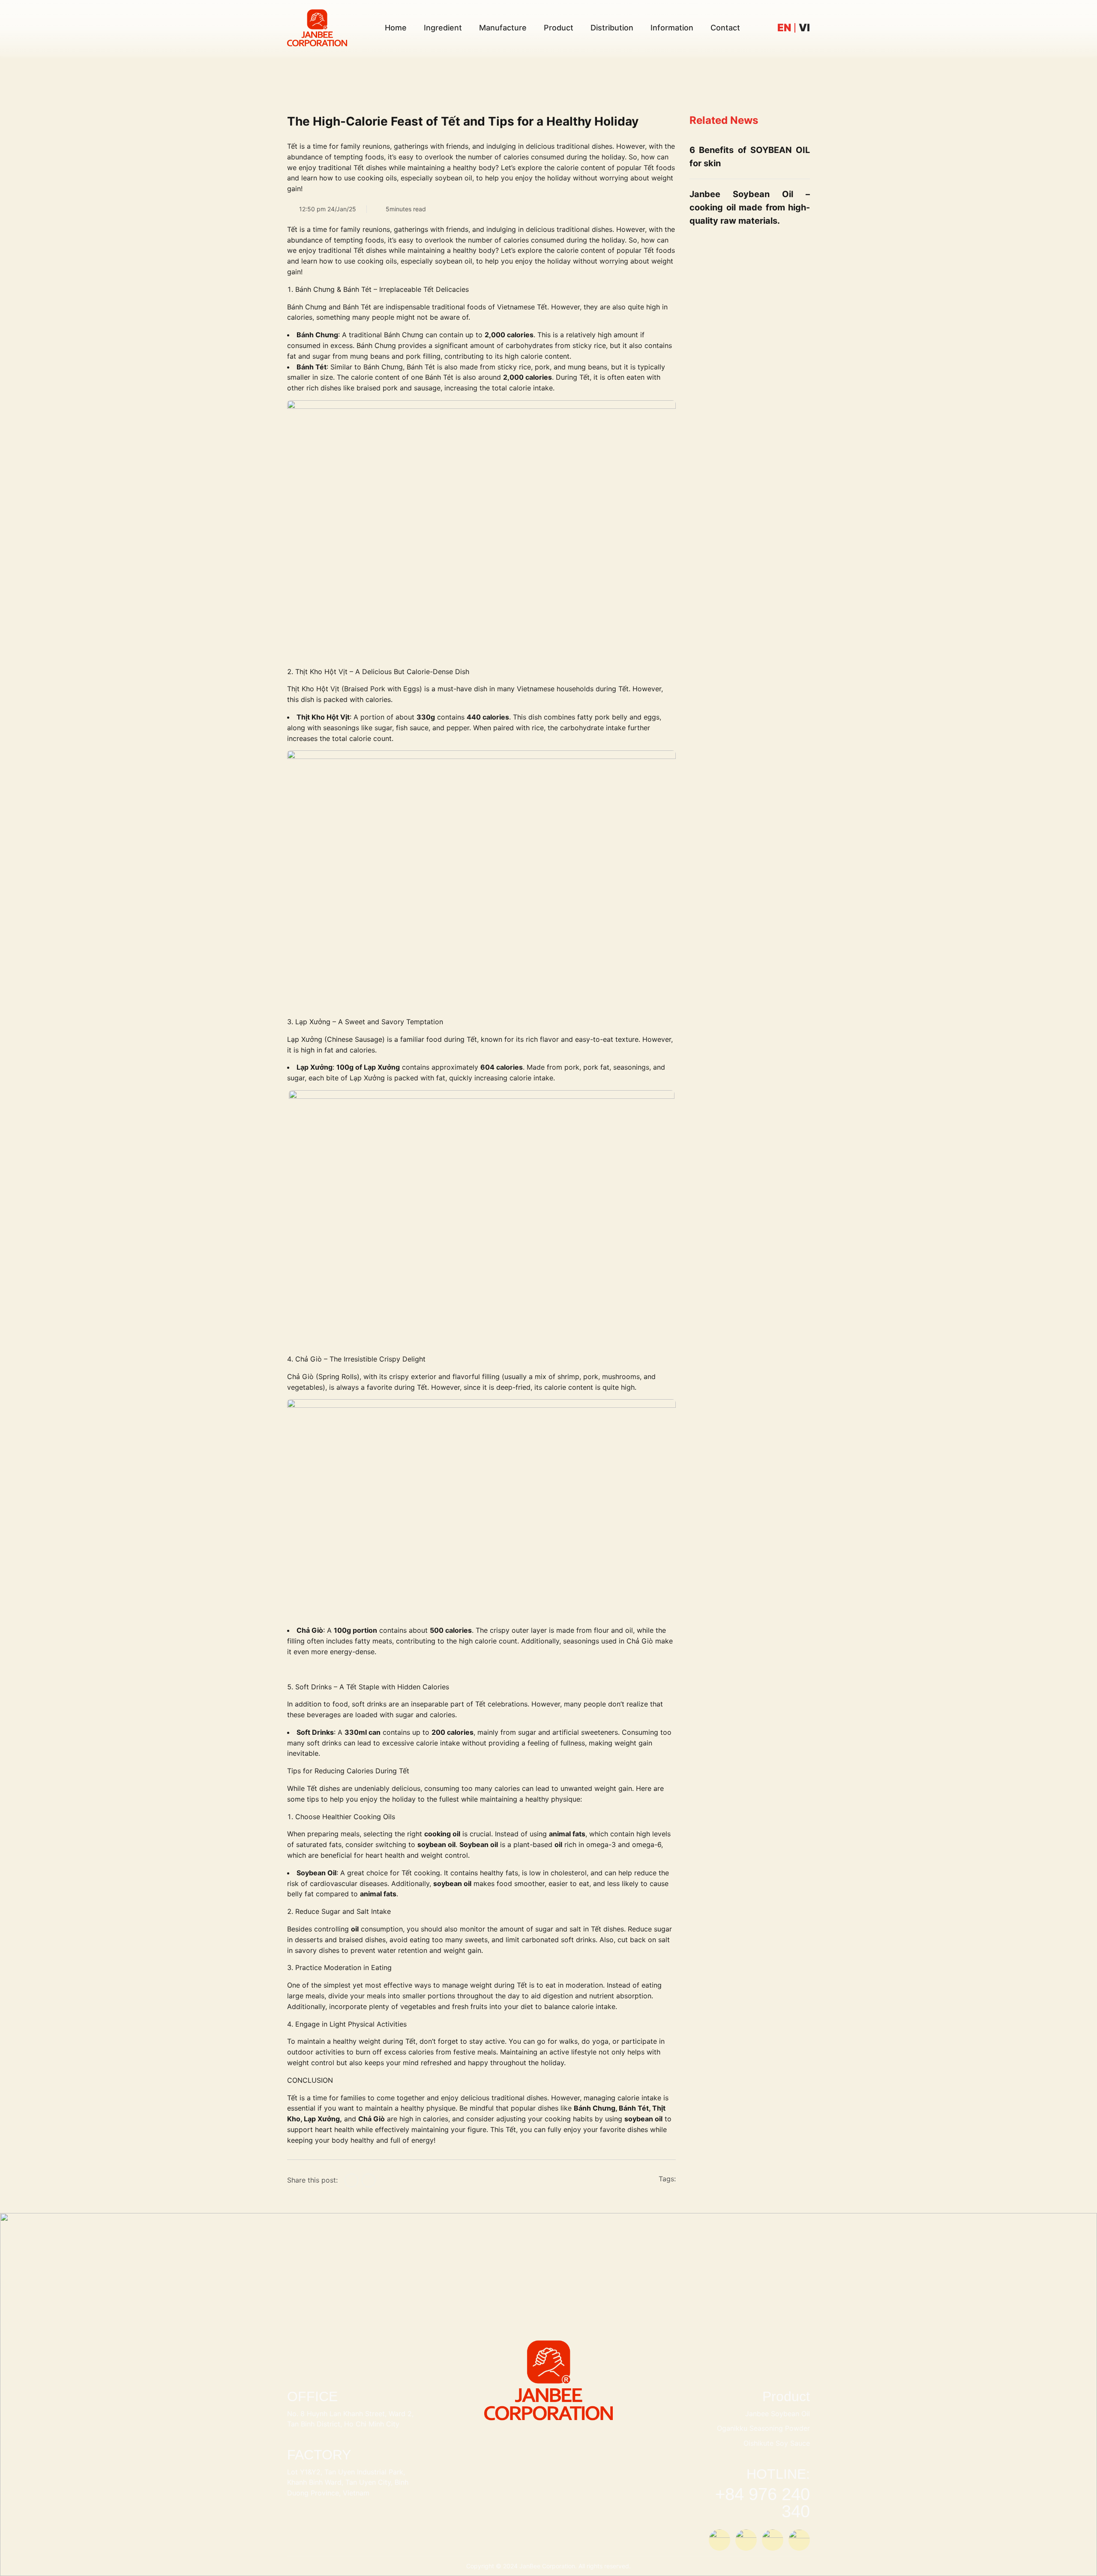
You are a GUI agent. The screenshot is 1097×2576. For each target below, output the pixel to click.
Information (672, 28)
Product (559, 28)
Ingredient (443, 28)
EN (784, 28)
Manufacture (503, 28)
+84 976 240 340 (763, 2503)
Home (396, 28)
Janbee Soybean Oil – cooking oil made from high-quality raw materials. (750, 207)
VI (804, 28)
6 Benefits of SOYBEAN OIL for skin (750, 157)
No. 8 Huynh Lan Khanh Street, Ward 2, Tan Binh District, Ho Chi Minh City (350, 2419)
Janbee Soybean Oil (778, 2414)
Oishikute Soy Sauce (777, 2443)
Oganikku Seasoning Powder (763, 2428)
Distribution (612, 28)
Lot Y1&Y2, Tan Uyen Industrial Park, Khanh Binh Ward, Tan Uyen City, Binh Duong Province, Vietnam (348, 2483)
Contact (725, 28)
